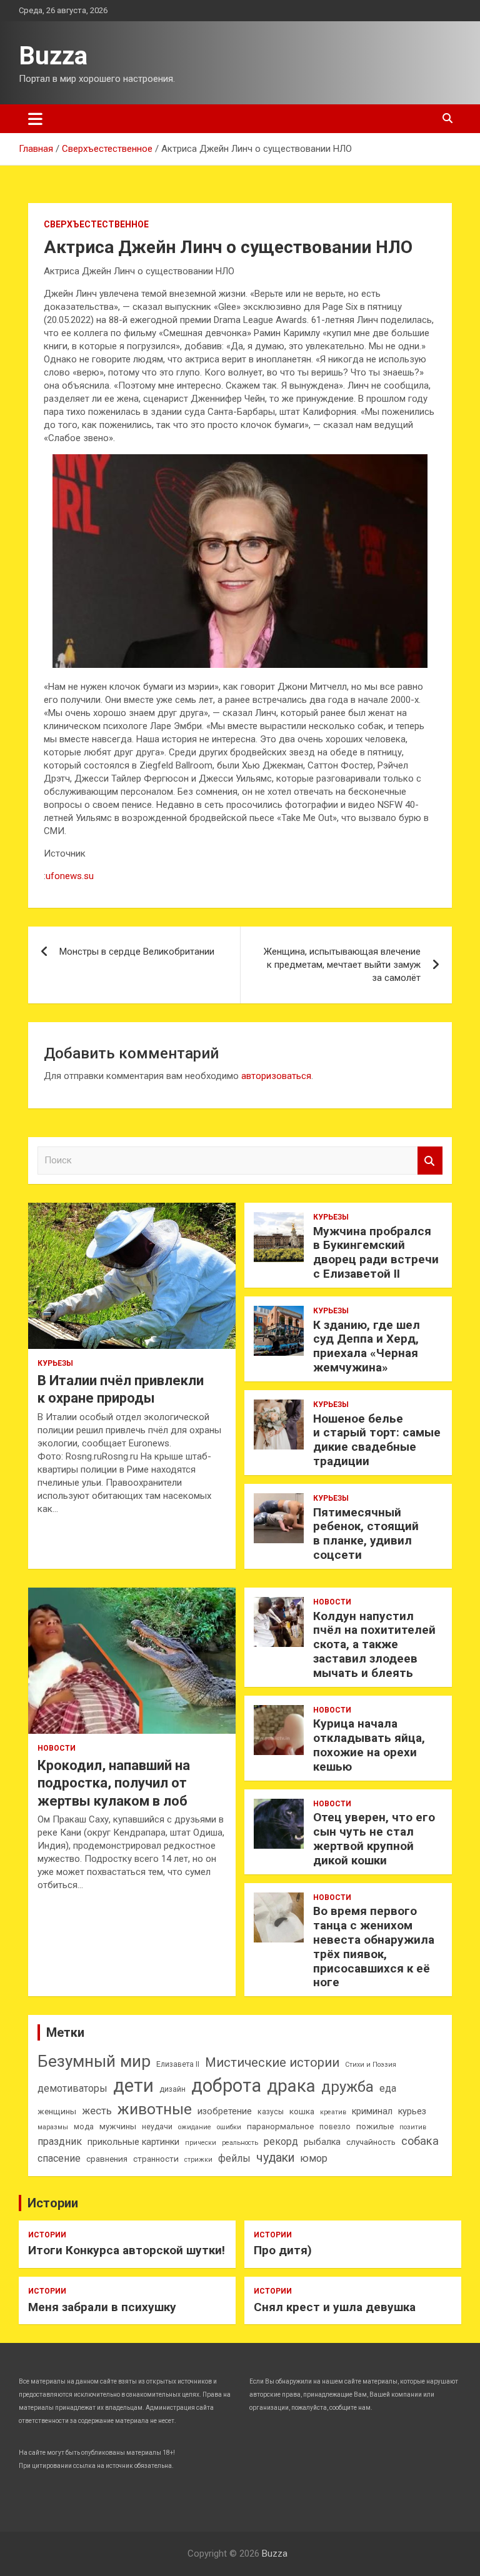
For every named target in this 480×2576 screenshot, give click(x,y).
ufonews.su (70, 876)
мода (84, 2127)
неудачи (157, 2127)
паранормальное (280, 2126)
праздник (60, 2141)
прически (201, 2143)
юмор (314, 2158)
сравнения (107, 2159)
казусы (271, 2112)
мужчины (118, 2126)
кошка (302, 2111)
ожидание (195, 2127)
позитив (413, 2127)
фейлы (234, 2158)
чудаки (275, 2158)
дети (133, 2086)
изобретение (225, 2111)
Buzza (53, 56)
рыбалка (322, 2142)
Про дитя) (283, 2250)
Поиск (430, 1161)
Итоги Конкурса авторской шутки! (127, 2250)
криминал (372, 2111)
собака (420, 2141)
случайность (371, 2142)
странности (156, 2159)
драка (291, 2086)
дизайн (172, 2089)
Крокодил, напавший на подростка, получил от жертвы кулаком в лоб (114, 1783)
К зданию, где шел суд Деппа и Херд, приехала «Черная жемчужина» (367, 1346)
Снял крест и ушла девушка (335, 2307)
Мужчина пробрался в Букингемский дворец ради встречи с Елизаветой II (376, 1252)
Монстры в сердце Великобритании (137, 952)
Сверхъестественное (96, 224)
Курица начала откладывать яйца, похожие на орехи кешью (369, 1745)
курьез (412, 2111)
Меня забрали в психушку (102, 2307)
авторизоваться (276, 1076)
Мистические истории (272, 2062)
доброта (226, 2086)
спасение (59, 2158)
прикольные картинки (133, 2142)
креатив (333, 2112)
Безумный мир (94, 2061)
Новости (57, 1748)
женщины (57, 2111)
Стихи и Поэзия (371, 2065)
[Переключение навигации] (35, 119)
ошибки (229, 2127)
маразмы (53, 2127)
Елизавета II (178, 2064)
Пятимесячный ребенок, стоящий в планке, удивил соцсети (366, 1534)
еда (388, 2088)
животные (155, 2109)
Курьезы (55, 1363)
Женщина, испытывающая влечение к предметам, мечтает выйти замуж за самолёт (342, 965)
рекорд (281, 2141)
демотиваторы (72, 2088)
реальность (240, 2143)
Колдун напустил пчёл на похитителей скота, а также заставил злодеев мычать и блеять (374, 1644)
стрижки (198, 2160)
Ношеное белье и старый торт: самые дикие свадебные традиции (377, 1440)
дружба (347, 2087)
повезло (335, 2127)
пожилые (375, 2126)
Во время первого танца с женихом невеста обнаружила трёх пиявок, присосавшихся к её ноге (374, 1947)
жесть (97, 2111)
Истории (53, 2203)
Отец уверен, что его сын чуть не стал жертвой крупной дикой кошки (374, 1838)
